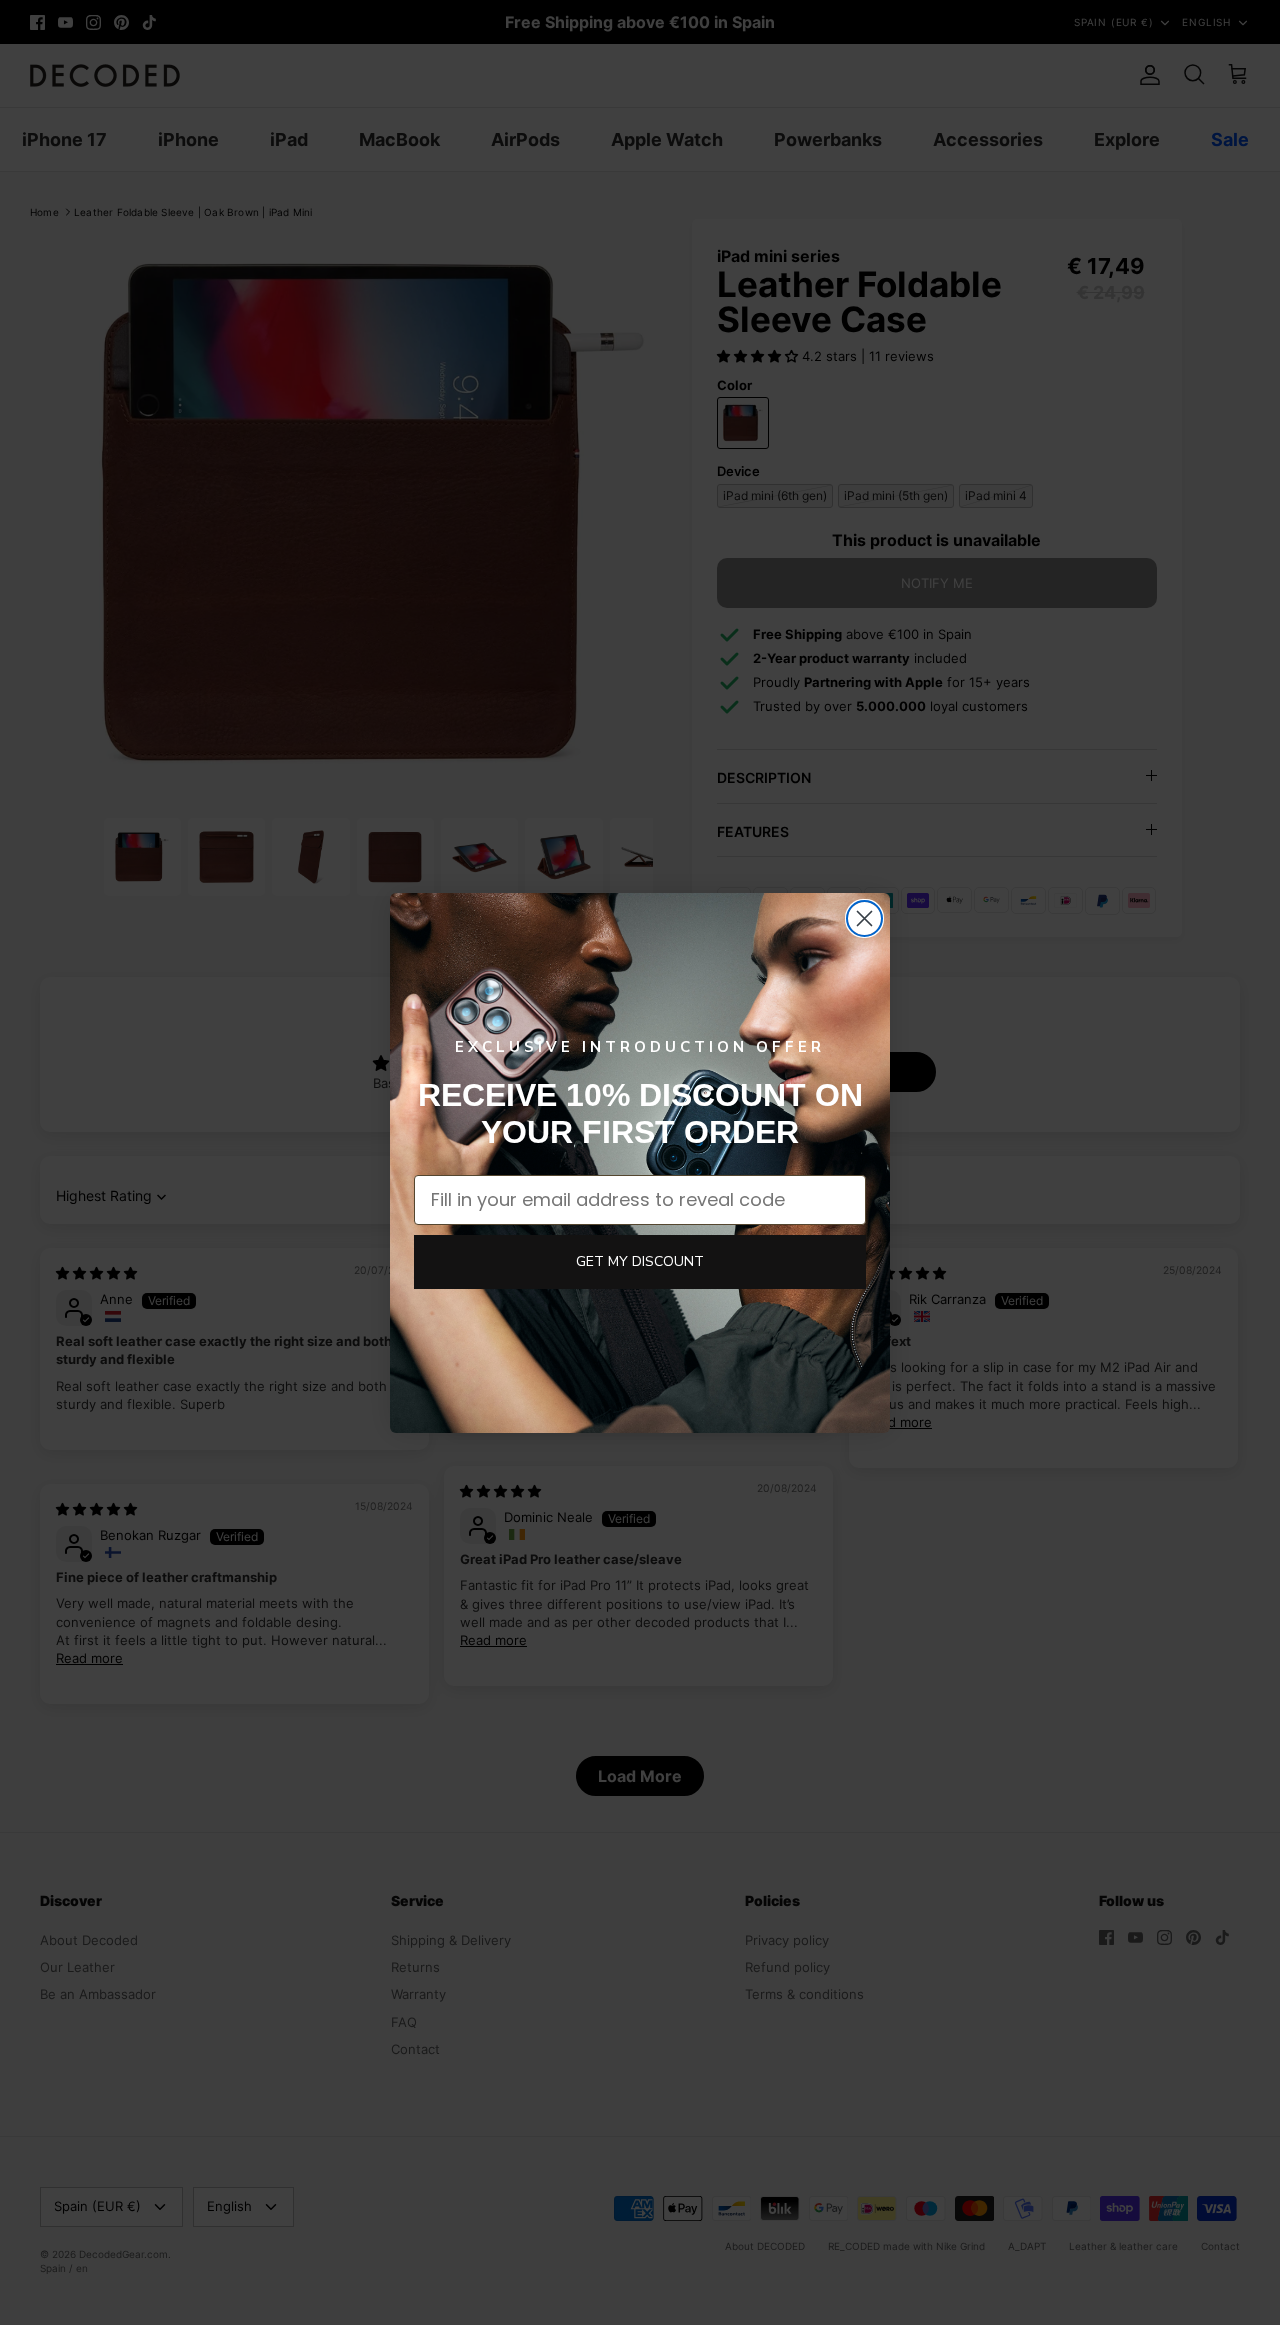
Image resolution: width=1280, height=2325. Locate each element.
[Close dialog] (864, 918)
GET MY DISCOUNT (640, 1261)
